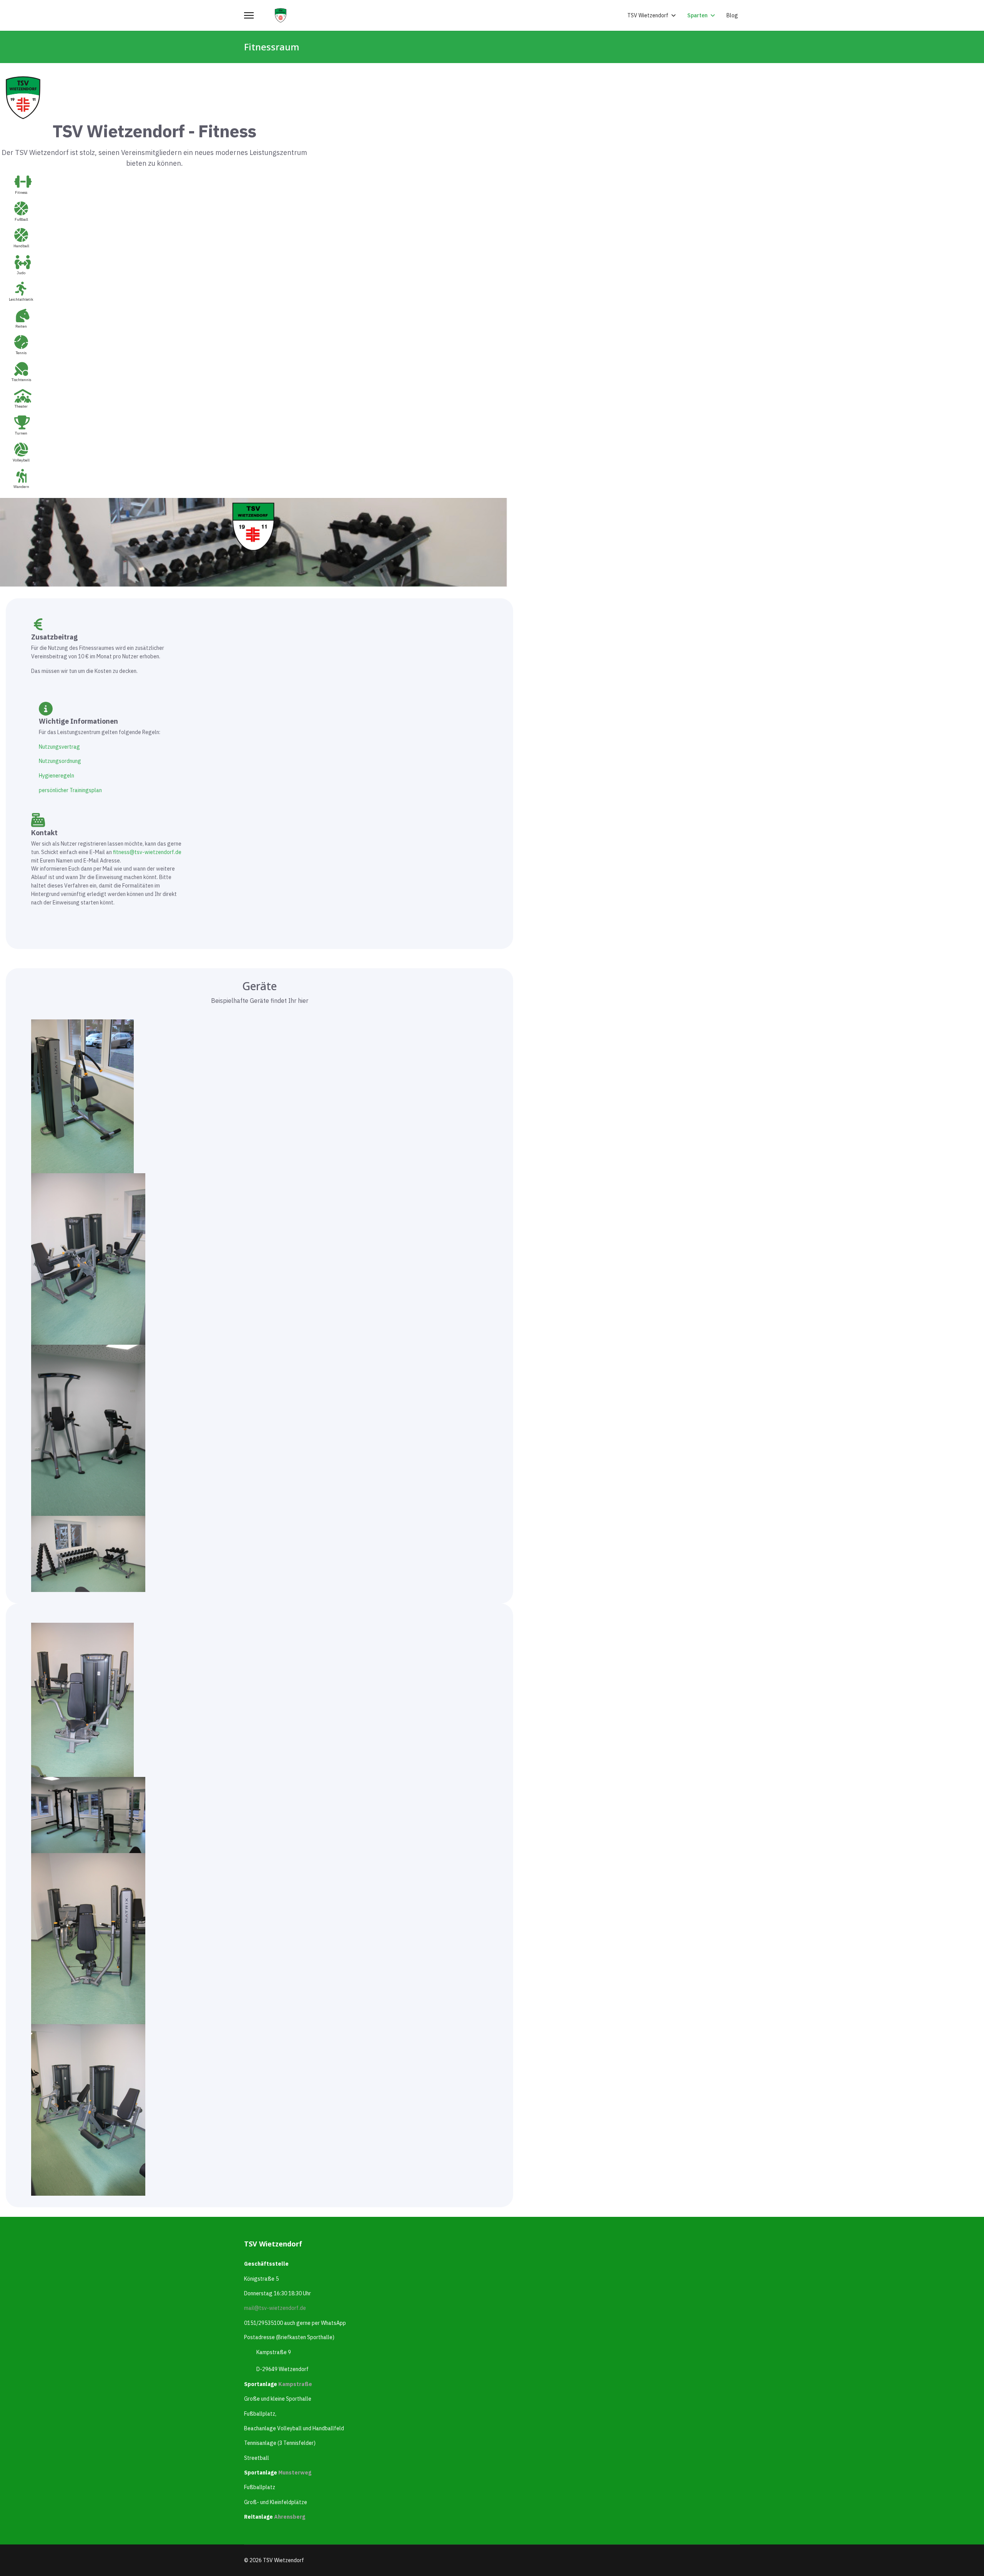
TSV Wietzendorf (648, 15)
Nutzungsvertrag (59, 747)
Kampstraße (295, 2384)
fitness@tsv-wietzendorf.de (147, 852)
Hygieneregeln (57, 776)
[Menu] (249, 15)
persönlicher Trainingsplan (70, 790)
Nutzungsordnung (60, 761)
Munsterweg (295, 2473)
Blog (732, 15)
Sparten (697, 15)
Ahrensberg (290, 2517)
